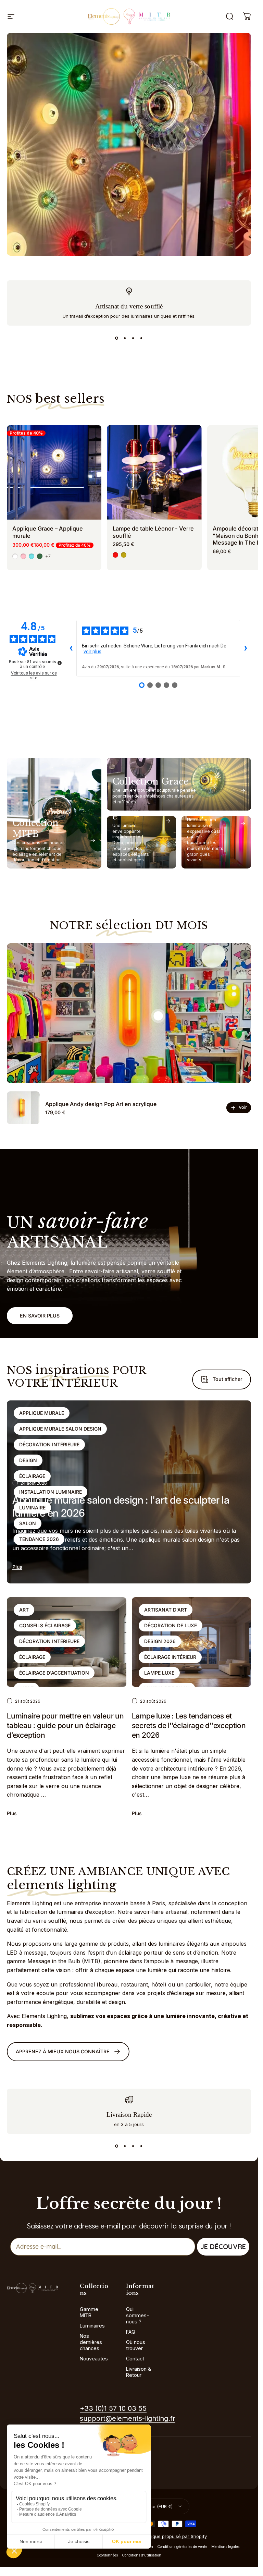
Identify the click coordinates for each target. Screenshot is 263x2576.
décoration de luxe (171, 1625)
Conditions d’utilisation (142, 2555)
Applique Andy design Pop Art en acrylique (101, 1104)
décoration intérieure (49, 1444)
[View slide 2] (125, 338)
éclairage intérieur (170, 1657)
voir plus (92, 652)
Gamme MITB (89, 2312)
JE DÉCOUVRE (223, 2246)
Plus (17, 1567)
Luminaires (92, 2326)
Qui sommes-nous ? (137, 2315)
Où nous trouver (136, 2345)
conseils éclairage (45, 1625)
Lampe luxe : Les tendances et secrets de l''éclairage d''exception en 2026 (189, 1725)
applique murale (42, 1413)
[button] (158, 1016)
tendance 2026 (39, 1539)
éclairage (32, 1476)
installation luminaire (51, 1492)
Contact (135, 2359)
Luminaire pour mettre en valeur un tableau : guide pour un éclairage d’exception (65, 1725)
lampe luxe (159, 1673)
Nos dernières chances (91, 2342)
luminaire (32, 1508)
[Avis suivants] (246, 648)
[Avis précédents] (71, 648)
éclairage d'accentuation (54, 1673)
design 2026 (160, 1641)
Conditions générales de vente (182, 2547)
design (28, 1460)
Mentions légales (225, 2547)
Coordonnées (107, 2555)
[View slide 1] (117, 338)
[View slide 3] (133, 338)
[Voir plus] (129, 144)
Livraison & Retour (139, 2372)
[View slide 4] (141, 338)
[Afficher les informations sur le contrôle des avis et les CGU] (60, 663)
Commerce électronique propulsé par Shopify (158, 2536)
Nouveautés (94, 2359)
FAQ (131, 2332)
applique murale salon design (60, 1429)
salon (28, 1523)
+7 (48, 556)
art (24, 1610)
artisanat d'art (166, 1610)
